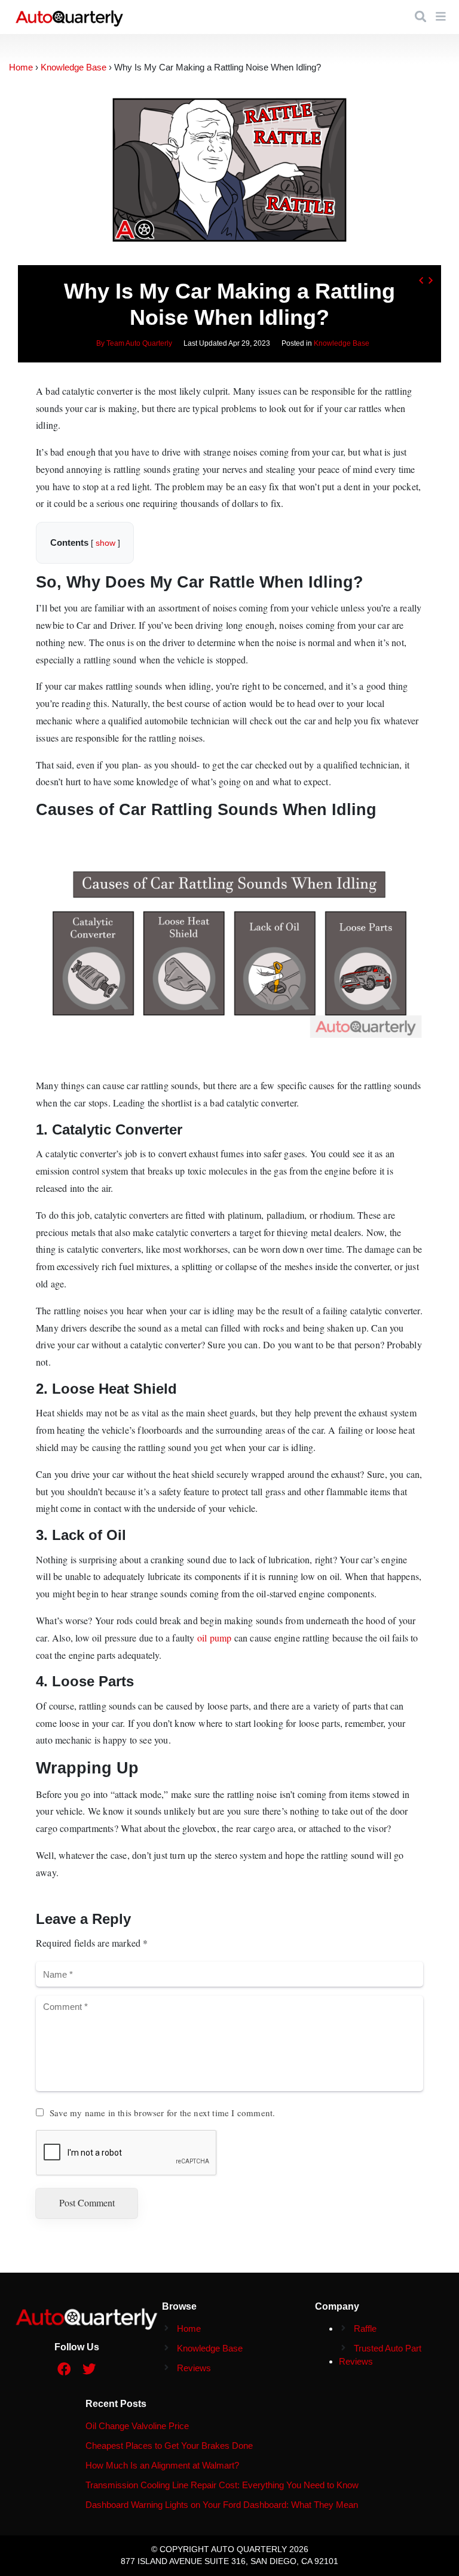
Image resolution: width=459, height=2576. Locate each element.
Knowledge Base (342, 343)
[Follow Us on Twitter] (89, 2370)
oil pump (215, 1638)
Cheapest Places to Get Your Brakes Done (169, 2446)
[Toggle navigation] (441, 17)
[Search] (421, 17)
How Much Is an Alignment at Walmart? (162, 2465)
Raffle (365, 2328)
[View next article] (430, 280)
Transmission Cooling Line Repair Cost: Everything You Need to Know (222, 2485)
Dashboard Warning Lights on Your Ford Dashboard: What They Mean (222, 2505)
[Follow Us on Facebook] (64, 2370)
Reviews (194, 2368)
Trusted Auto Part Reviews (380, 2355)
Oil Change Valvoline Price (137, 2426)
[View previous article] (421, 280)
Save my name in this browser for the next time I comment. (162, 2113)
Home (189, 2328)
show (105, 543)
